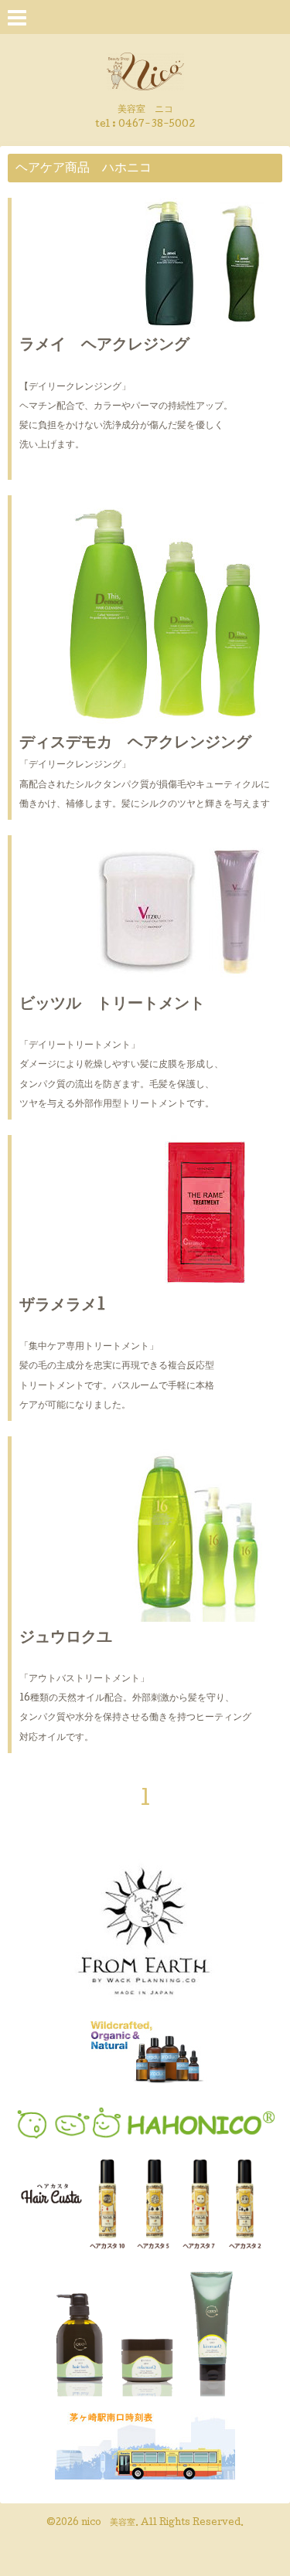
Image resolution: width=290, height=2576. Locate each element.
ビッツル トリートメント (112, 1005)
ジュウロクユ (66, 1639)
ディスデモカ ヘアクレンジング (135, 744)
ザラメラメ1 (63, 1307)
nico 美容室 (108, 2523)
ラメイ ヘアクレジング (104, 346)
